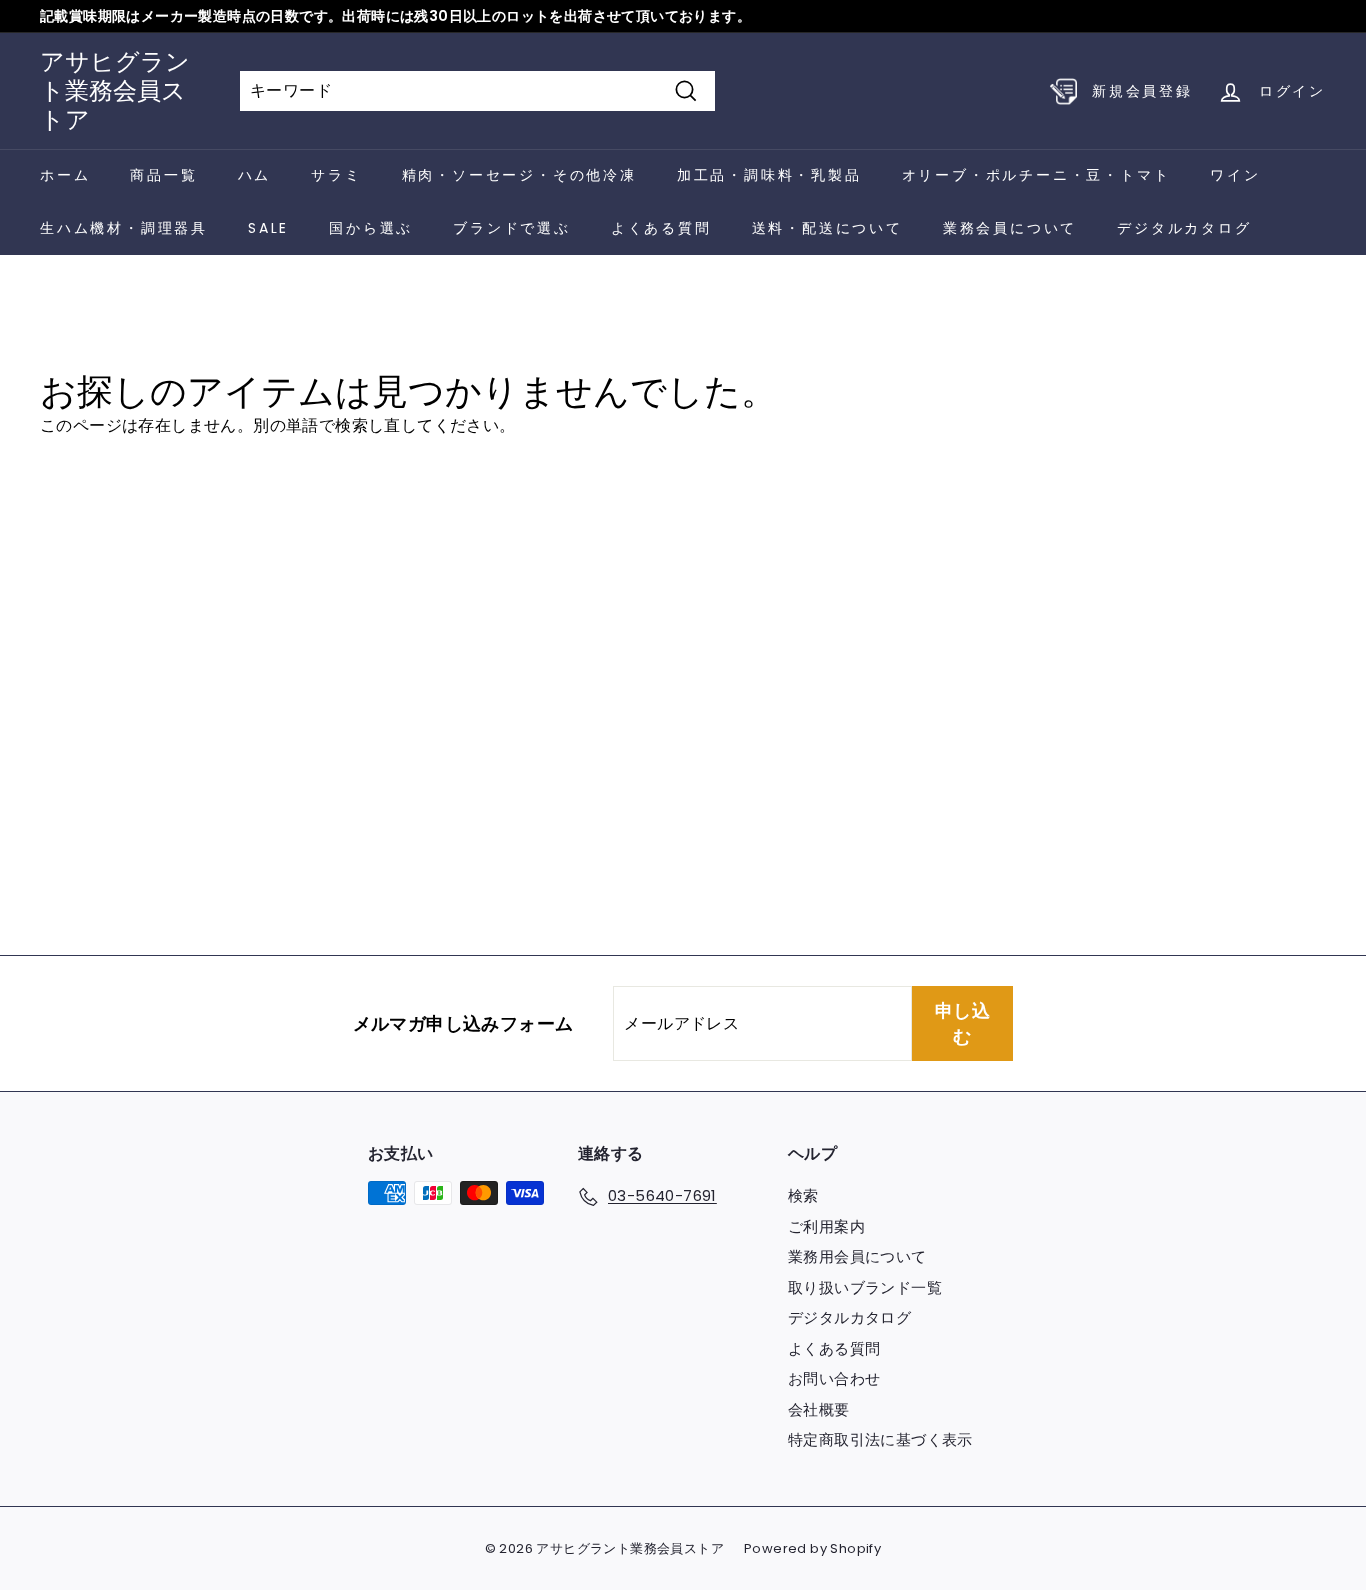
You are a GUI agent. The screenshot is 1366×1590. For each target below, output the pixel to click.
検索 (803, 1195)
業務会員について (1010, 228)
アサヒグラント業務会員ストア (115, 90)
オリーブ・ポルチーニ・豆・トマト (1036, 175)
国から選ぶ (371, 228)
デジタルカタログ (1184, 228)
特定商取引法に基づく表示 (880, 1439)
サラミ (336, 175)
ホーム (65, 175)
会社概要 (819, 1409)
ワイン (1235, 175)
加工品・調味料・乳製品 (769, 175)
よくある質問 (661, 228)
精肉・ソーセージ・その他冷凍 (519, 175)
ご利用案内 (826, 1226)
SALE (268, 228)
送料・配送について (827, 228)
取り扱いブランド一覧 (865, 1287)
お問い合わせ (834, 1378)
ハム (255, 175)
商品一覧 (163, 175)
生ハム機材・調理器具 (124, 228)
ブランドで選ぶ (512, 228)
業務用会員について (857, 1256)
